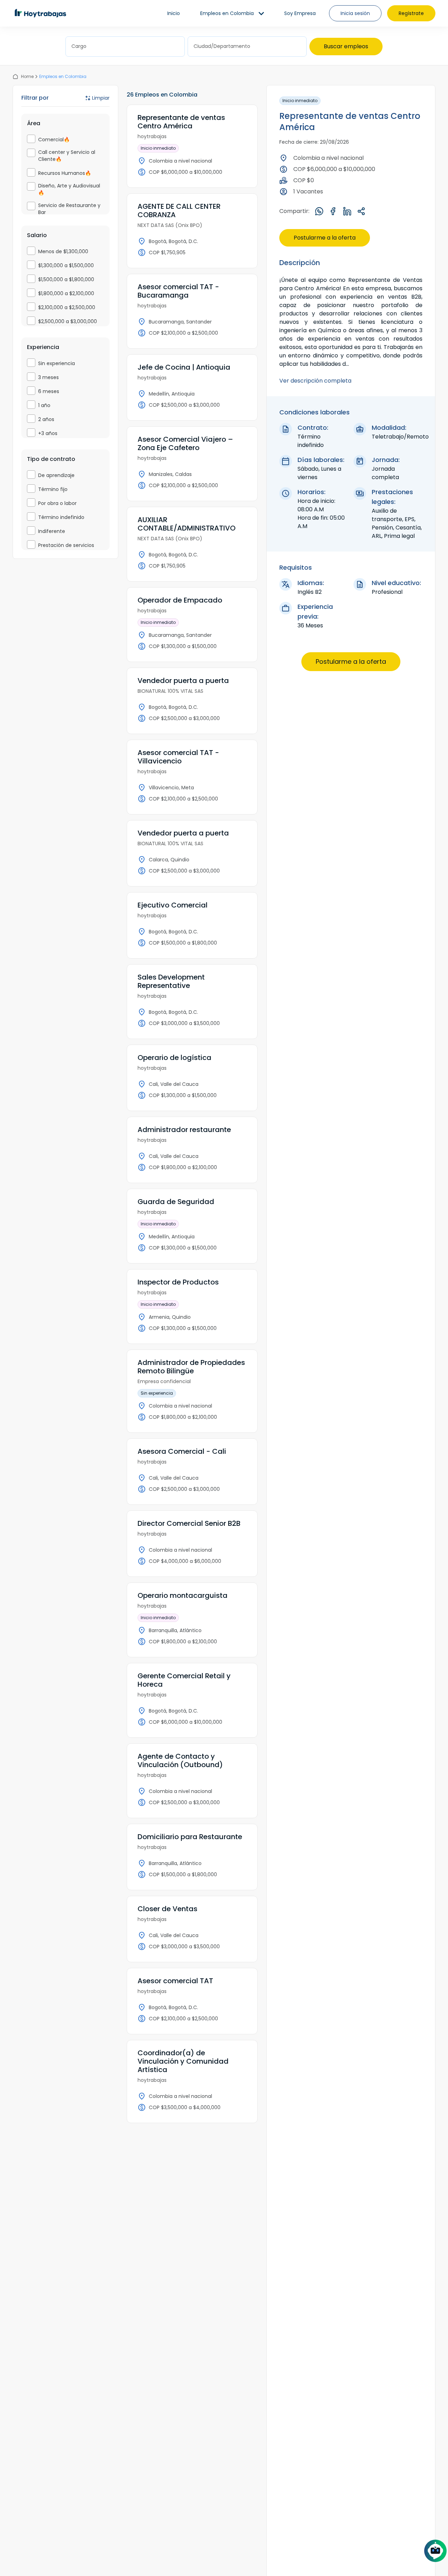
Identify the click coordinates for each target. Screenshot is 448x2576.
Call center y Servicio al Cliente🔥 (67, 156)
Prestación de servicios (66, 545)
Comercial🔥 (54, 140)
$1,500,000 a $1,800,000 (66, 279)
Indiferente (52, 531)
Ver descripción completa (315, 381)
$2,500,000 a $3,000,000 (68, 321)
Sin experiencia (57, 363)
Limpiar (101, 98)
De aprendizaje (56, 475)
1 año (44, 405)
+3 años (48, 433)
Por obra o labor (57, 503)
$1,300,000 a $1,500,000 (66, 265)
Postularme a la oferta (325, 238)
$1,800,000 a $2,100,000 (66, 293)
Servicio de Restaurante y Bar (69, 209)
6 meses (49, 391)
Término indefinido (61, 517)
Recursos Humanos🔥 (65, 173)
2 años (46, 419)
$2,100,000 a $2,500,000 (67, 307)
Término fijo (53, 489)
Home (27, 76)
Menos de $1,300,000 (63, 251)
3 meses (48, 377)
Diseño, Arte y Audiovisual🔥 (69, 189)
